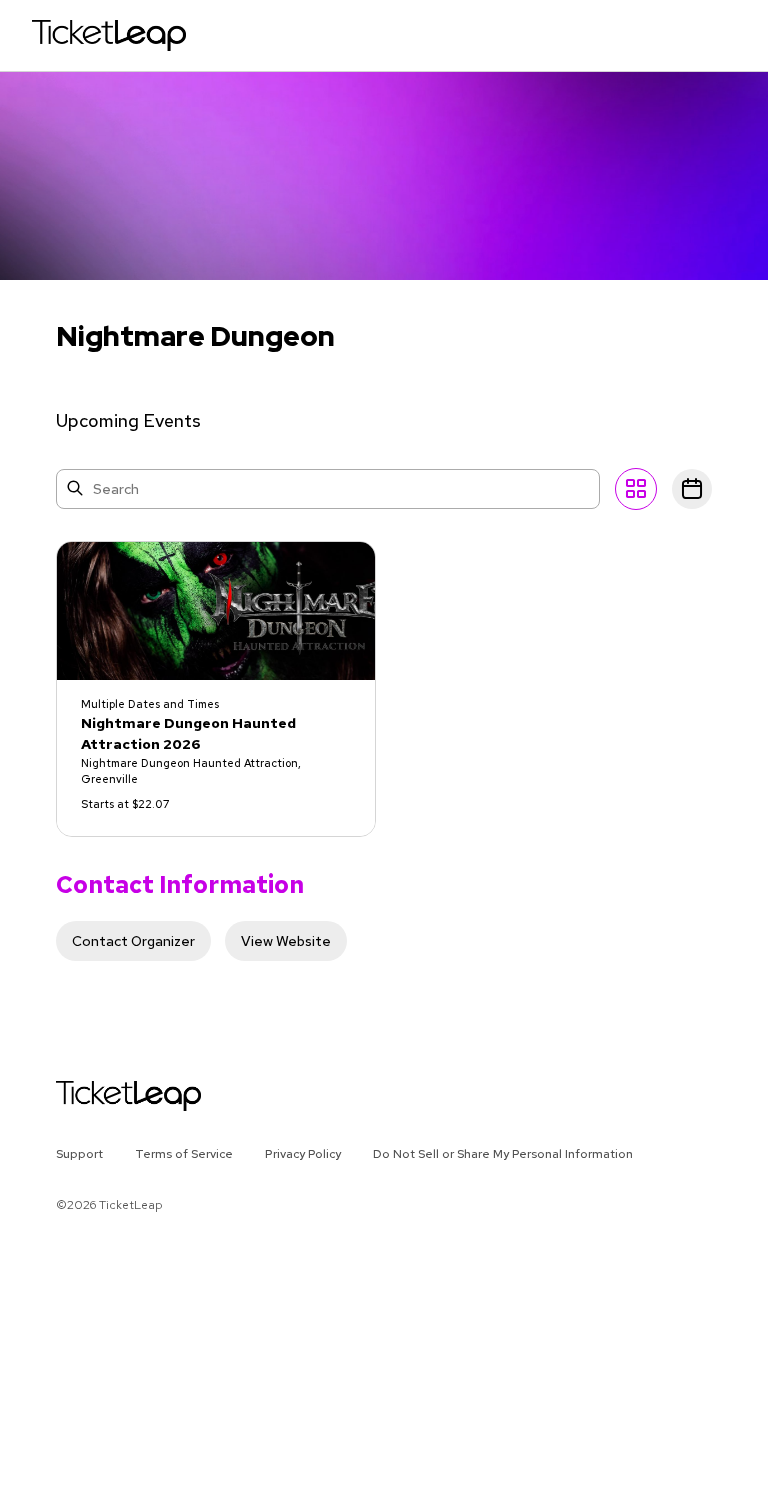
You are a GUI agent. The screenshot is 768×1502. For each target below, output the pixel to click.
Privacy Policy (303, 1154)
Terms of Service (184, 1154)
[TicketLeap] (102, 1096)
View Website (286, 941)
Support (79, 1154)
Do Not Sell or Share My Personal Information (503, 1154)
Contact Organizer (133, 941)
